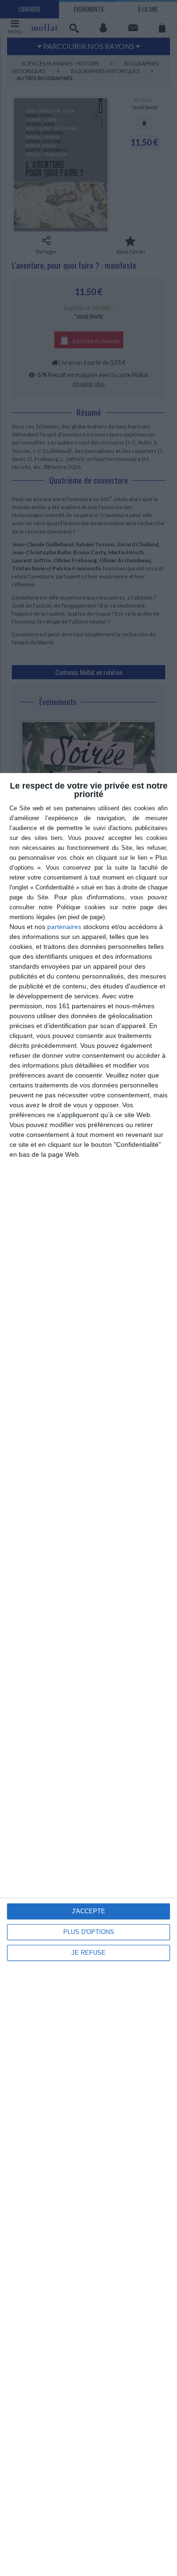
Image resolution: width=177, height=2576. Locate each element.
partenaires (64, 927)
